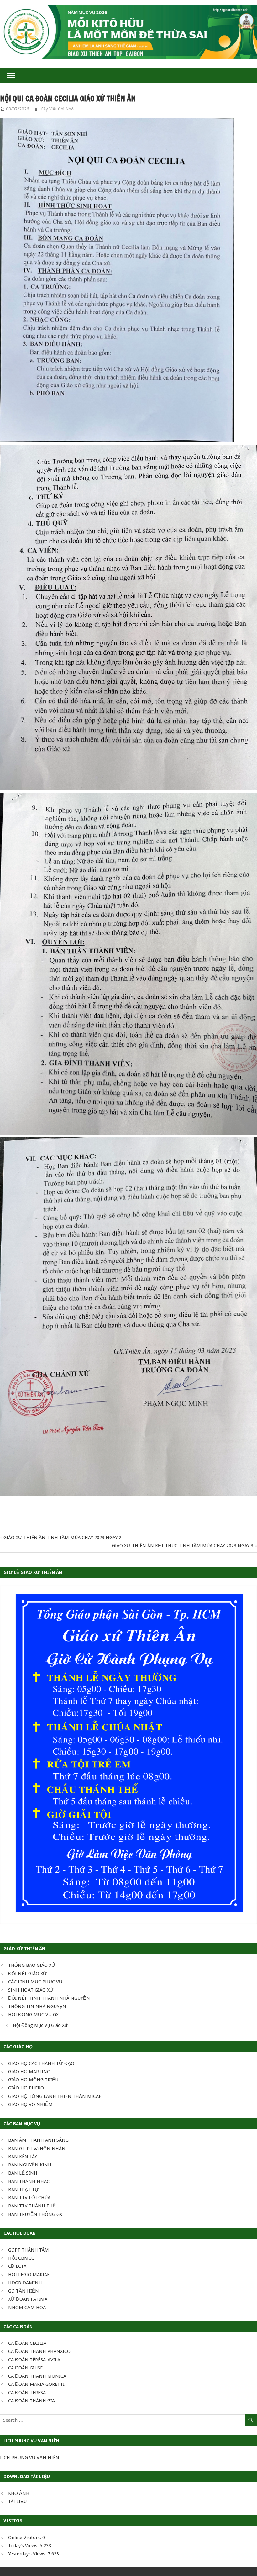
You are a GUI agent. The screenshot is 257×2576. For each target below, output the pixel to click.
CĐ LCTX (17, 2266)
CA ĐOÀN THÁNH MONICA (37, 2376)
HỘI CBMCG (21, 2258)
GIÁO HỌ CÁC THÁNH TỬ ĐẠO (41, 2063)
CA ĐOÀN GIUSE (25, 2368)
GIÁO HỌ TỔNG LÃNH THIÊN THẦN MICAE (55, 2096)
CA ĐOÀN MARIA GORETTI (36, 2384)
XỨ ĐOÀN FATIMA (28, 2299)
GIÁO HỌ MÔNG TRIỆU (33, 2080)
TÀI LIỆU (17, 2502)
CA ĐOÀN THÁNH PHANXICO (39, 2351)
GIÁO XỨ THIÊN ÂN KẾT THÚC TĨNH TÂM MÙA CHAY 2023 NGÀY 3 (183, 1546)
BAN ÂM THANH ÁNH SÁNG (38, 2140)
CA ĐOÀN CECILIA (27, 2343)
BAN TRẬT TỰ (24, 2190)
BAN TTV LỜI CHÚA (29, 2198)
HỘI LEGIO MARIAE (29, 2275)
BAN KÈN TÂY (23, 2157)
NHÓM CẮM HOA (27, 2308)
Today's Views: (24, 2546)
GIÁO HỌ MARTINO (29, 2072)
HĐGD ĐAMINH (25, 2283)
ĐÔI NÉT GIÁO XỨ (28, 1974)
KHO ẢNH (19, 2493)
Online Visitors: (25, 2538)
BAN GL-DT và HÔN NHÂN (37, 2149)
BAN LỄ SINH (23, 2173)
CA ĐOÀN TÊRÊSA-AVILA (34, 2360)
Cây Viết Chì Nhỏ (57, 109)
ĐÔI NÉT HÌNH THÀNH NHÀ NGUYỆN (49, 1998)
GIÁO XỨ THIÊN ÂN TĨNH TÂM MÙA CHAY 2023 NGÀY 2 (62, 1538)
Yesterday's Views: (28, 2554)
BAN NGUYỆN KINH (30, 2165)
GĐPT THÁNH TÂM (29, 2250)
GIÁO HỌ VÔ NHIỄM (30, 2104)
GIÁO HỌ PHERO (26, 2088)
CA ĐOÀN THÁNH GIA (31, 2401)
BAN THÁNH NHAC (29, 2181)
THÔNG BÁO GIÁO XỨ (32, 1965)
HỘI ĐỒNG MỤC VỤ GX (33, 2015)
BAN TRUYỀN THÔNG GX (35, 2214)
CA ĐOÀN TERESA (27, 2393)
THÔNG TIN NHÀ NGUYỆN (37, 2007)
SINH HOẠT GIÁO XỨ (31, 1990)
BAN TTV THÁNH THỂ (32, 2206)
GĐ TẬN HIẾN (24, 2291)
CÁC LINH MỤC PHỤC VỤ (35, 1982)
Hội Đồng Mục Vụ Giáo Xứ (40, 2025)
